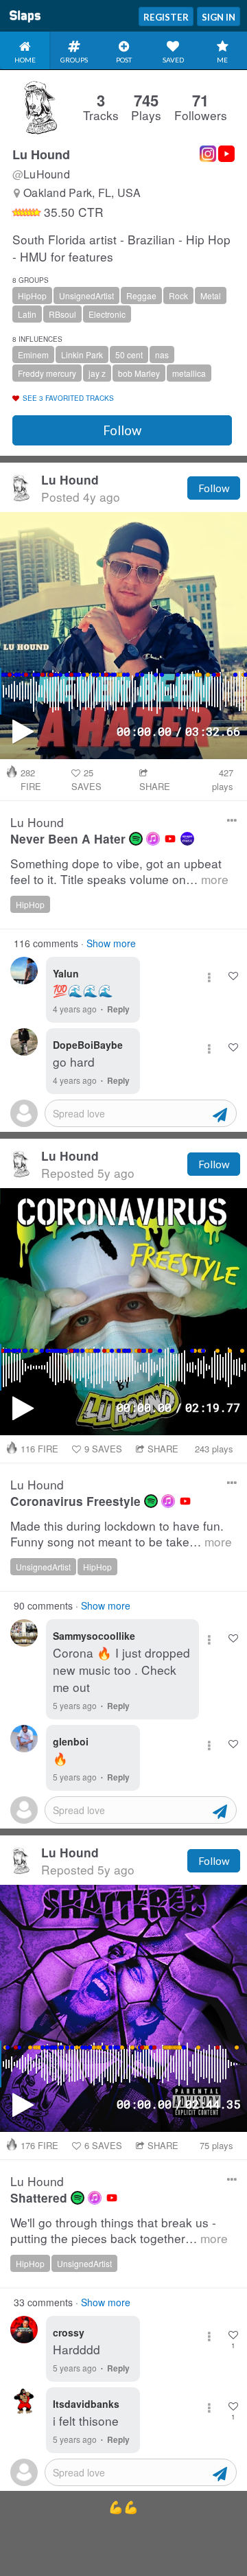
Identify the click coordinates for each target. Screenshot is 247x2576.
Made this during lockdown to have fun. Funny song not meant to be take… (121, 1534)
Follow (122, 430)
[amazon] (187, 839)
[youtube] (170, 839)
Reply (118, 1009)
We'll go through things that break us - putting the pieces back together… (119, 2230)
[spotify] (136, 839)
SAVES (86, 779)
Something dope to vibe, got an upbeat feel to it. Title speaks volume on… (119, 871)
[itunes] (153, 839)
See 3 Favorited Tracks (68, 398)
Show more (111, 943)
